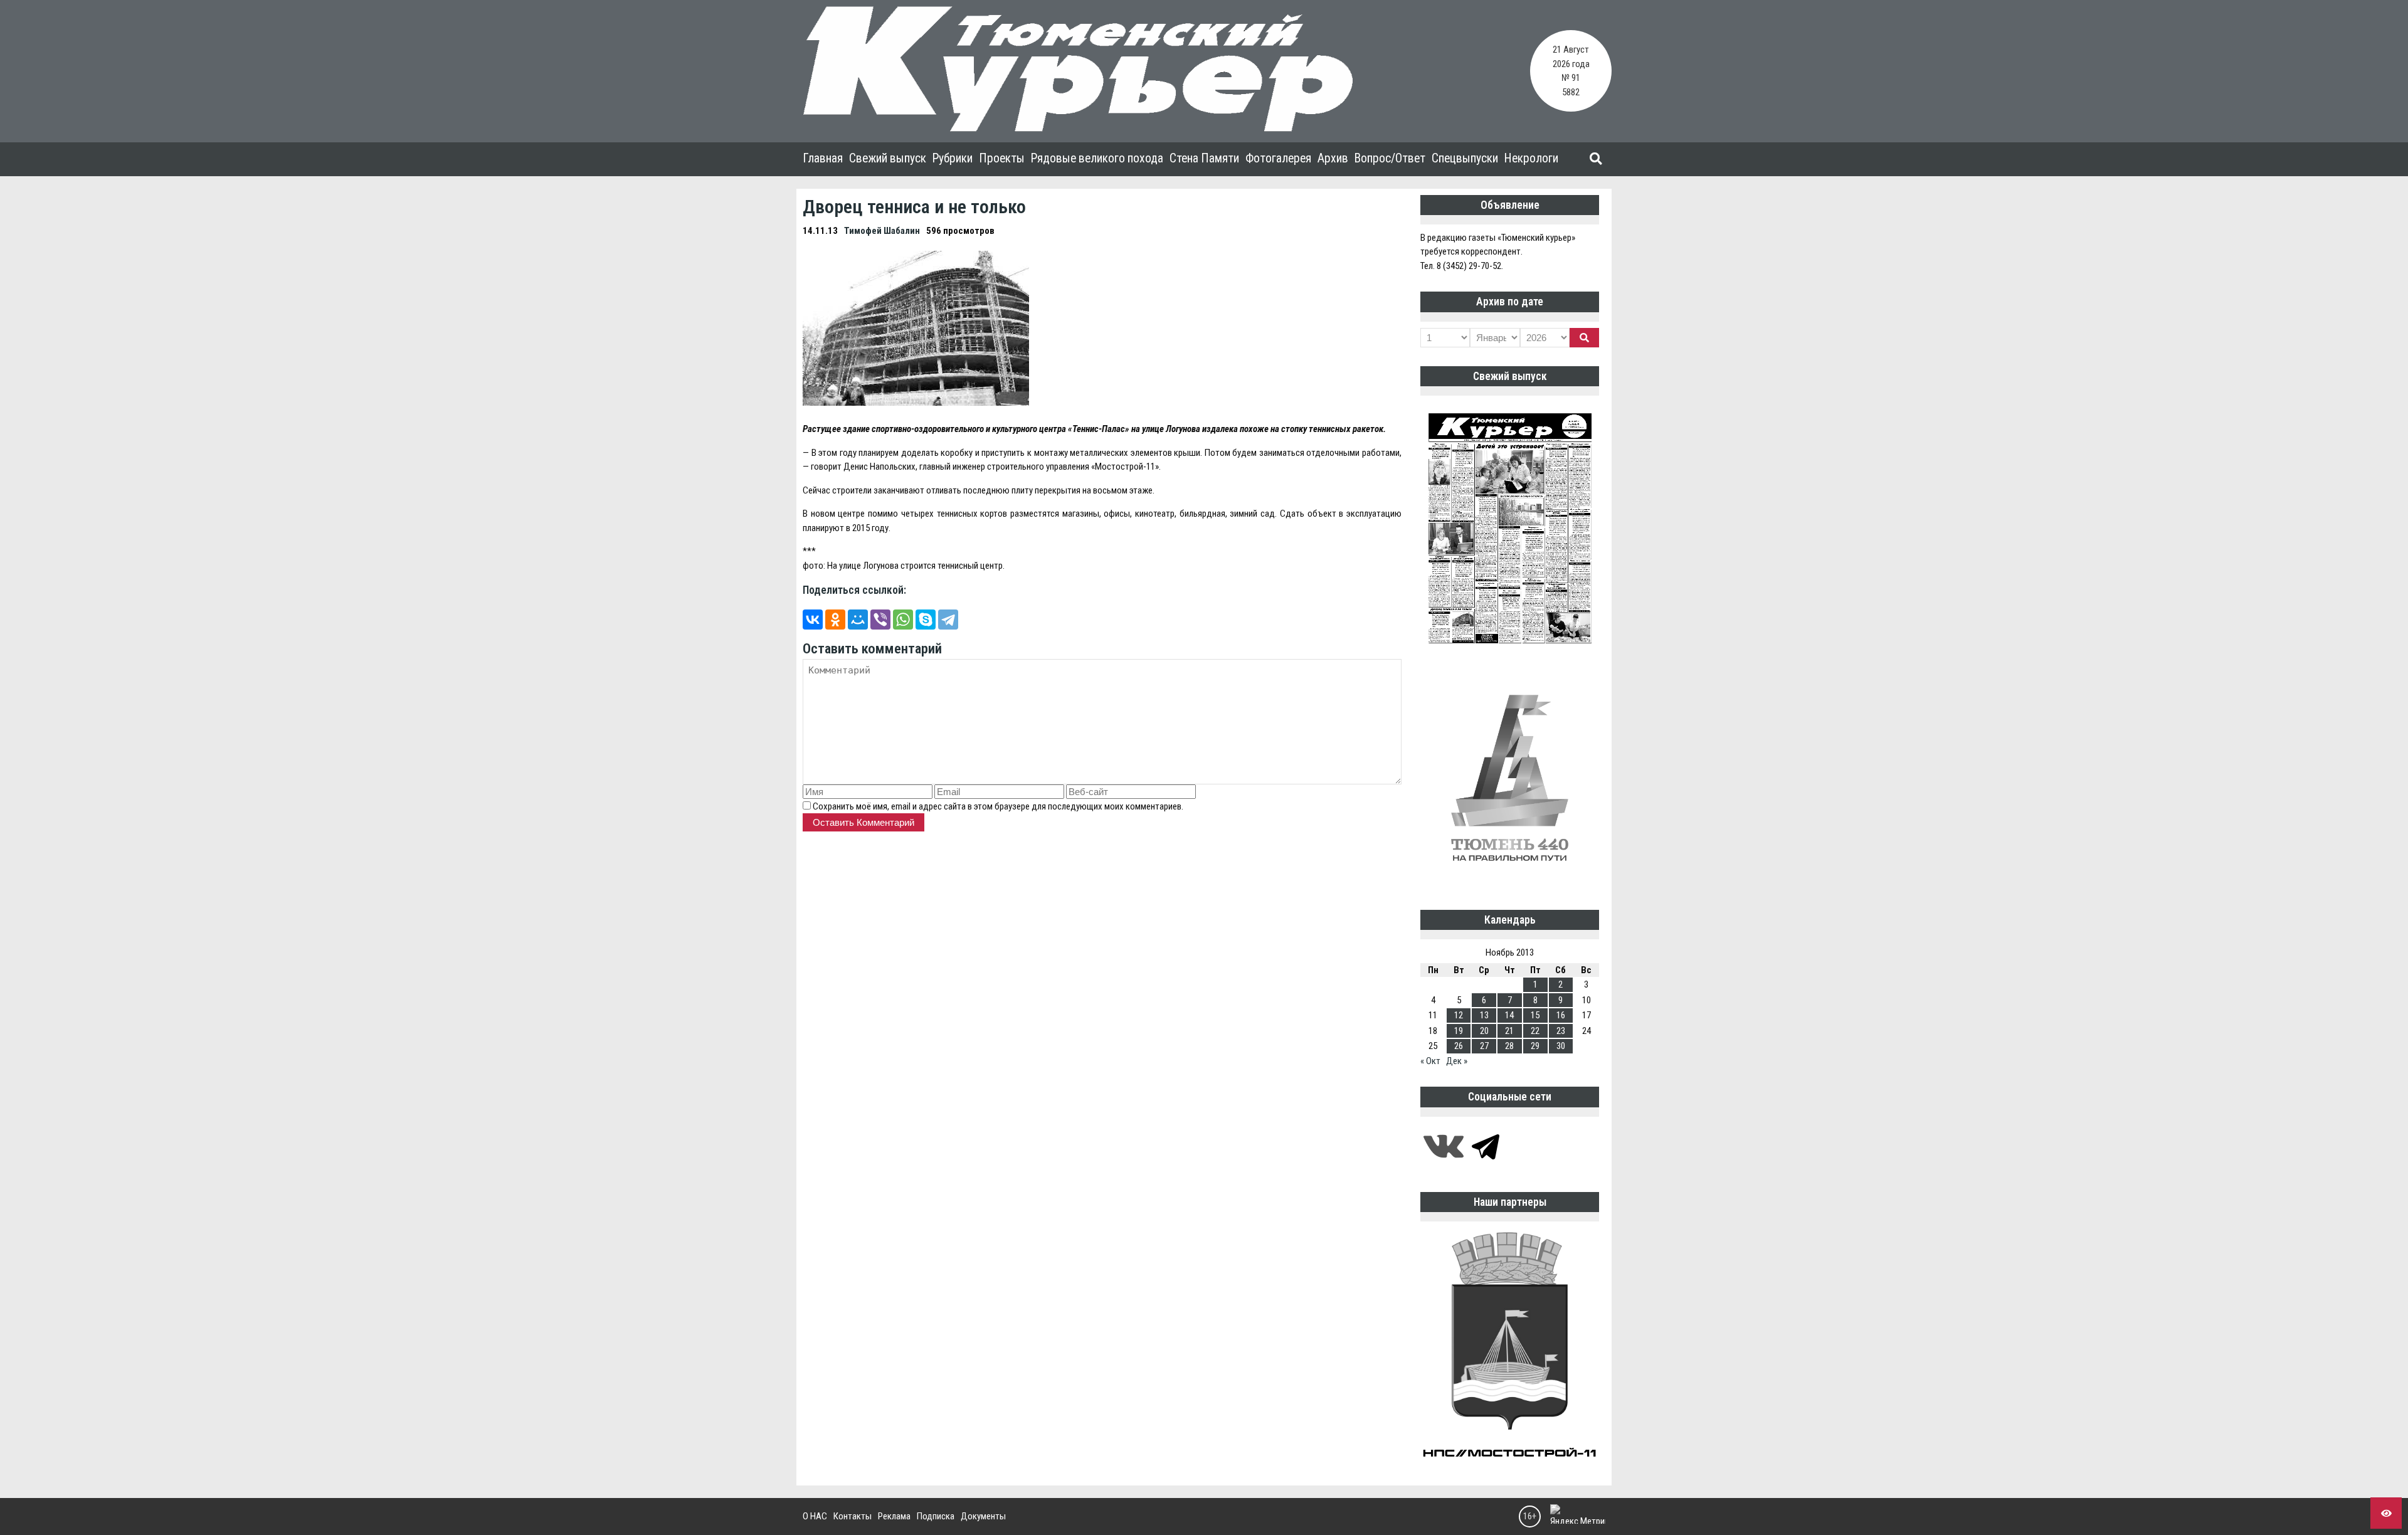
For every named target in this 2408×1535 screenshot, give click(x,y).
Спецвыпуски (1465, 158)
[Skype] (926, 620)
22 (1535, 1031)
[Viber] (880, 620)
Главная (823, 158)
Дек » (1457, 1061)
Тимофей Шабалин (882, 231)
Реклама (894, 1516)
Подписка (936, 1516)
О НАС (815, 1516)
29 (1535, 1046)
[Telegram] (948, 620)
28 (1509, 1046)
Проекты (1002, 158)
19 (1459, 1031)
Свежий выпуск (888, 158)
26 (1459, 1046)
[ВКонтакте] (813, 620)
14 (1509, 1015)
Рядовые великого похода (1097, 158)
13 (1484, 1015)
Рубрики (953, 158)
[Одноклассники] (835, 620)
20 (1484, 1031)
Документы (983, 1516)
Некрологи (1531, 158)
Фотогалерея (1278, 158)
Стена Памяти (1204, 158)
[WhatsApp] (903, 620)
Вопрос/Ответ (1390, 158)
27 (1484, 1046)
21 (1509, 1031)
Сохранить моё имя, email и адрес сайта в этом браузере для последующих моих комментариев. (998, 806)
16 (1561, 1015)
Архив (1333, 158)
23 (1561, 1031)
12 (1459, 1015)
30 (1561, 1046)
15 (1535, 1015)
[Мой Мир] (858, 620)
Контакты (853, 1516)
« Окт (1430, 1061)
